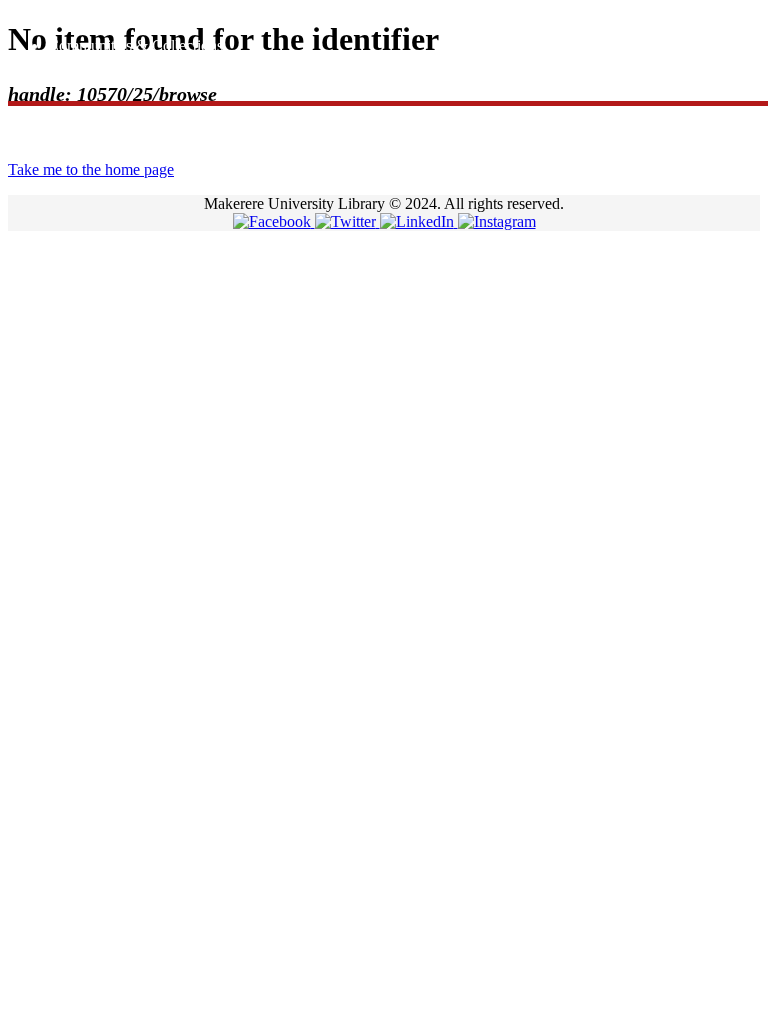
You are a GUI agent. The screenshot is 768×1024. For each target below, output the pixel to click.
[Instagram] (497, 221)
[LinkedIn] (419, 221)
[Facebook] (274, 221)
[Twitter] (347, 221)
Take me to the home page (91, 169)
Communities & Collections (135, 45)
